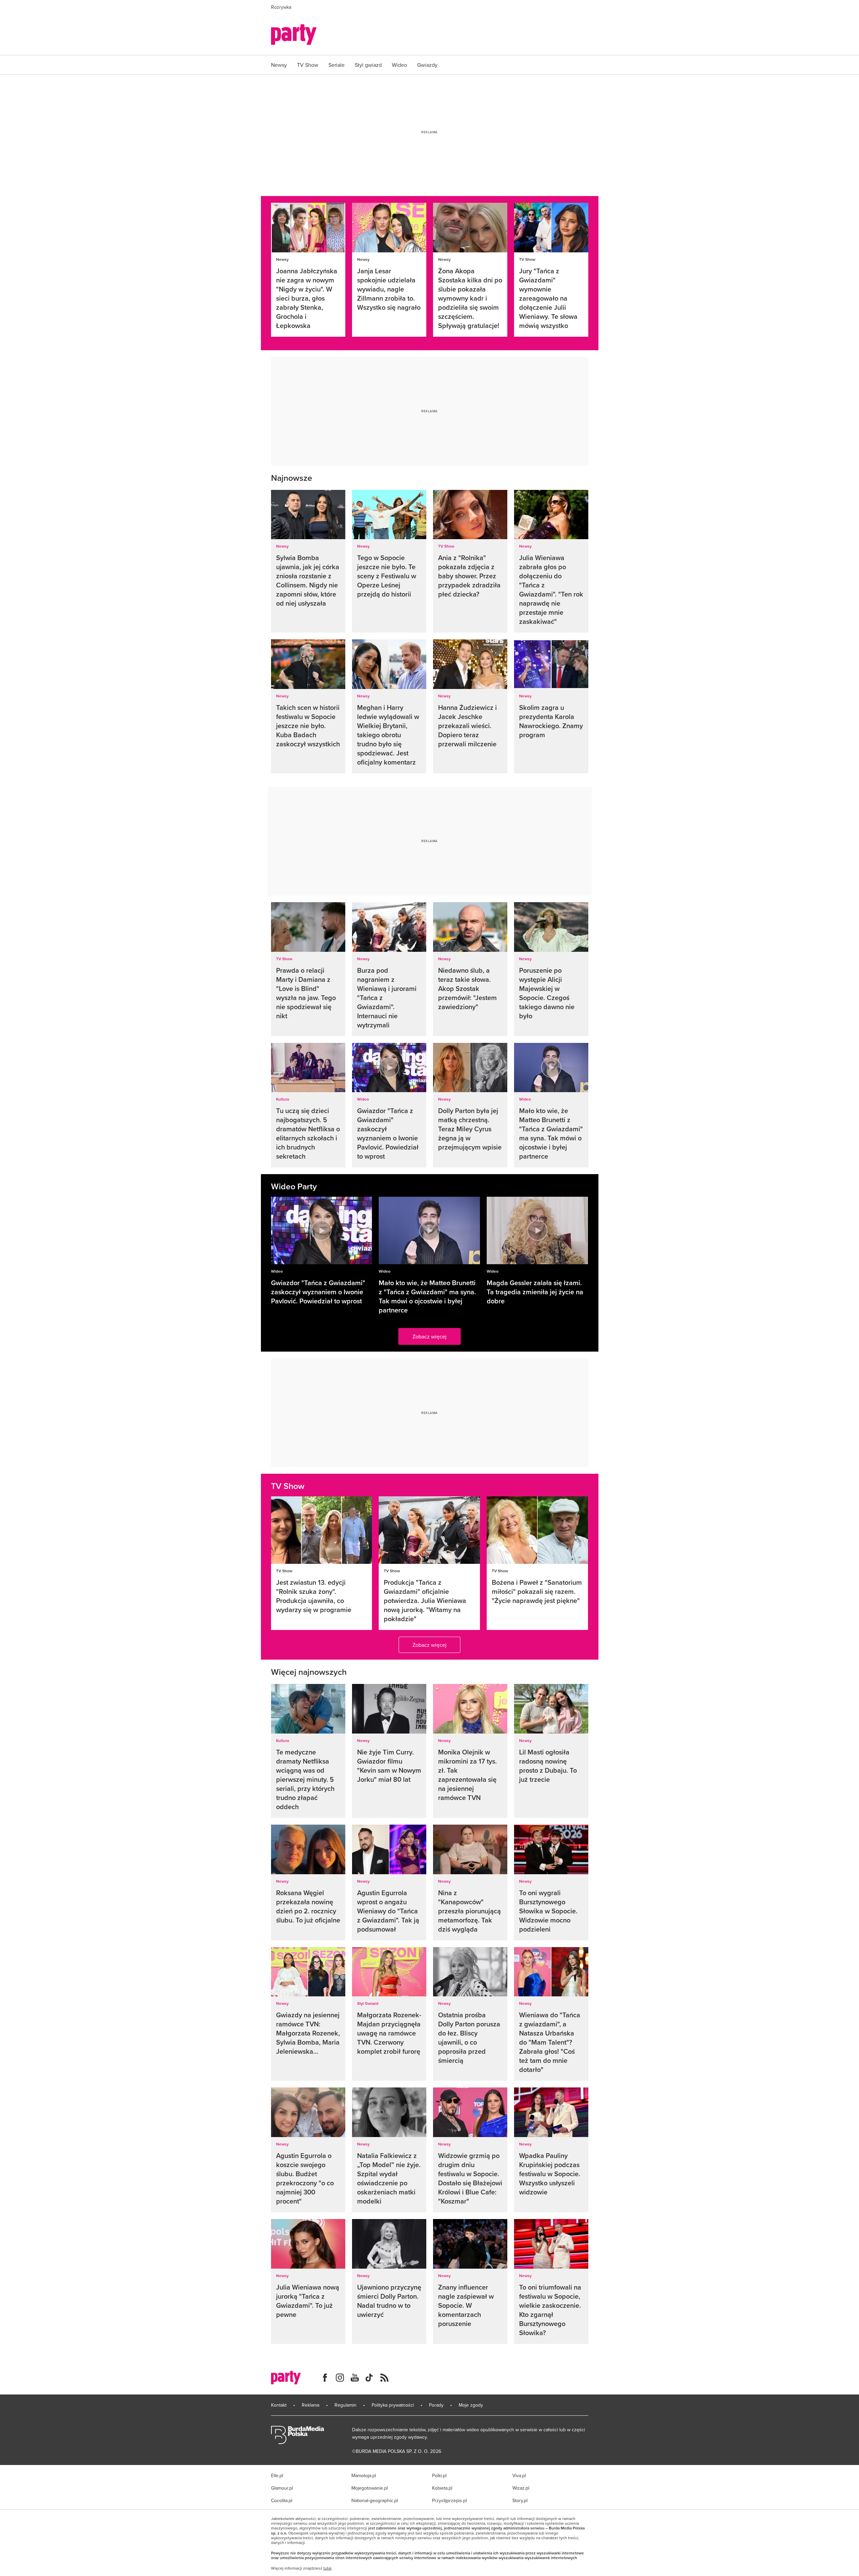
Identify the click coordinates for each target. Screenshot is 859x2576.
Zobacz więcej (429, 1336)
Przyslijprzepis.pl (449, 2500)
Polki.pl (439, 2475)
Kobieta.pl (442, 2488)
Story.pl (520, 2500)
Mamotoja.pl (364, 2475)
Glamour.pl (282, 2488)
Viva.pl (519, 2475)
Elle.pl (277, 2475)
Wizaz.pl (521, 2488)
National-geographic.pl (375, 2500)
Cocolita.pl (282, 2500)
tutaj (327, 2568)
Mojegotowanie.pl (370, 2488)
